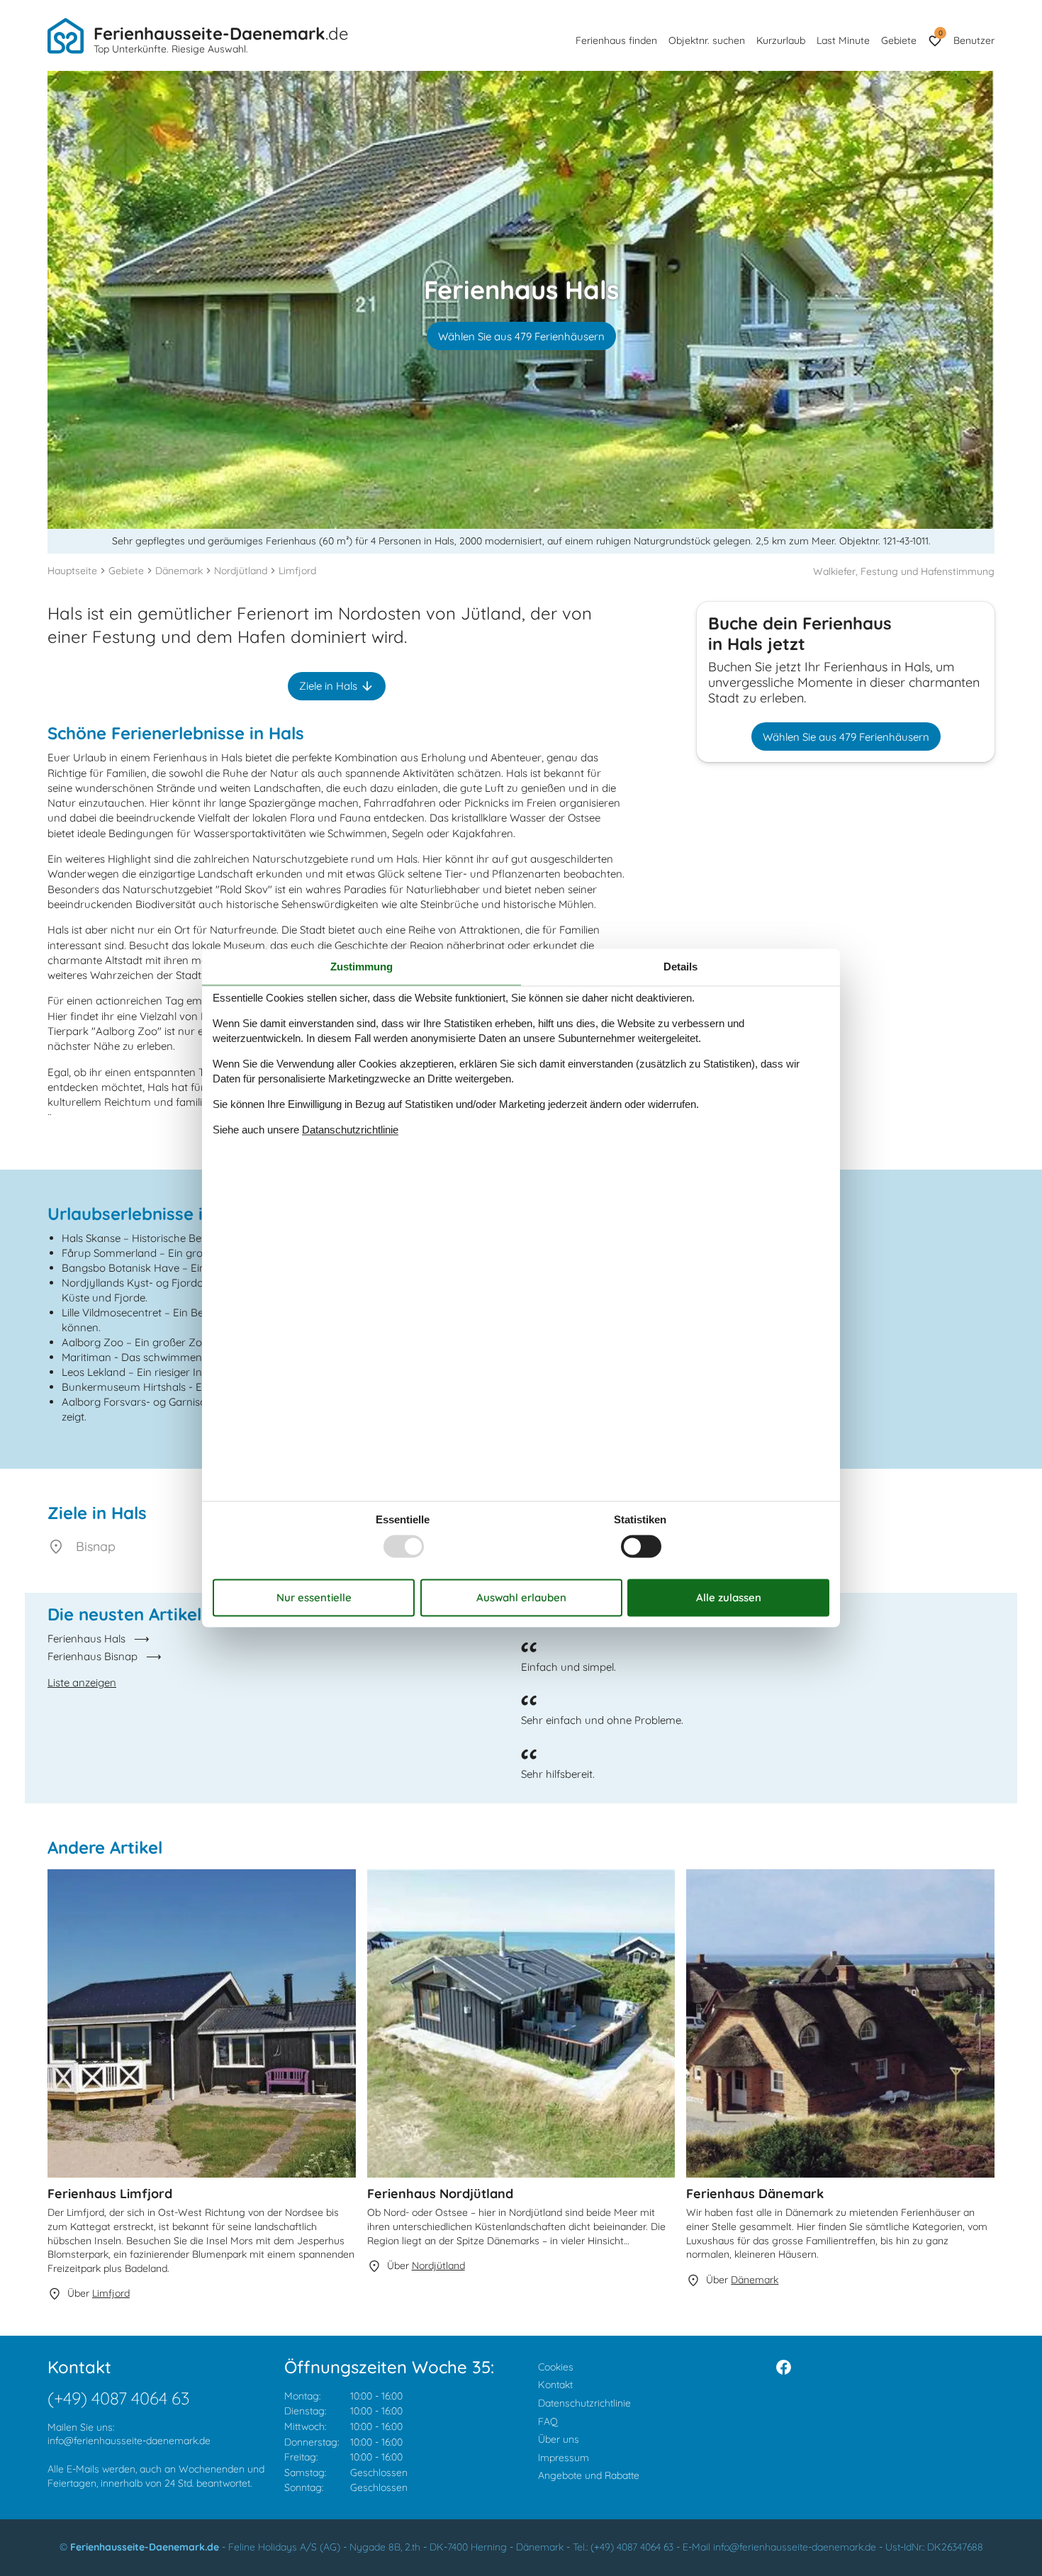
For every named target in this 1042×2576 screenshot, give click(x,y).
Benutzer (974, 40)
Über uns (559, 2439)
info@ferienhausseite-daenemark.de (129, 2441)
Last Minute (843, 40)
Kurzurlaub (781, 40)
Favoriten (940, 33)
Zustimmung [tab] (362, 967)
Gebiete (899, 40)
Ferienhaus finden (616, 40)
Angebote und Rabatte (589, 2475)
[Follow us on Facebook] (784, 2367)
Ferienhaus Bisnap (93, 1656)
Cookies (556, 2367)
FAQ (548, 2421)
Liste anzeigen (82, 1682)
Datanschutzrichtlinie (350, 1130)
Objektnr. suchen (707, 40)
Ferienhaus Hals (86, 1639)
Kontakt (555, 2385)
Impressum (564, 2458)
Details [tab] (680, 967)
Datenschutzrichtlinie (584, 2403)
